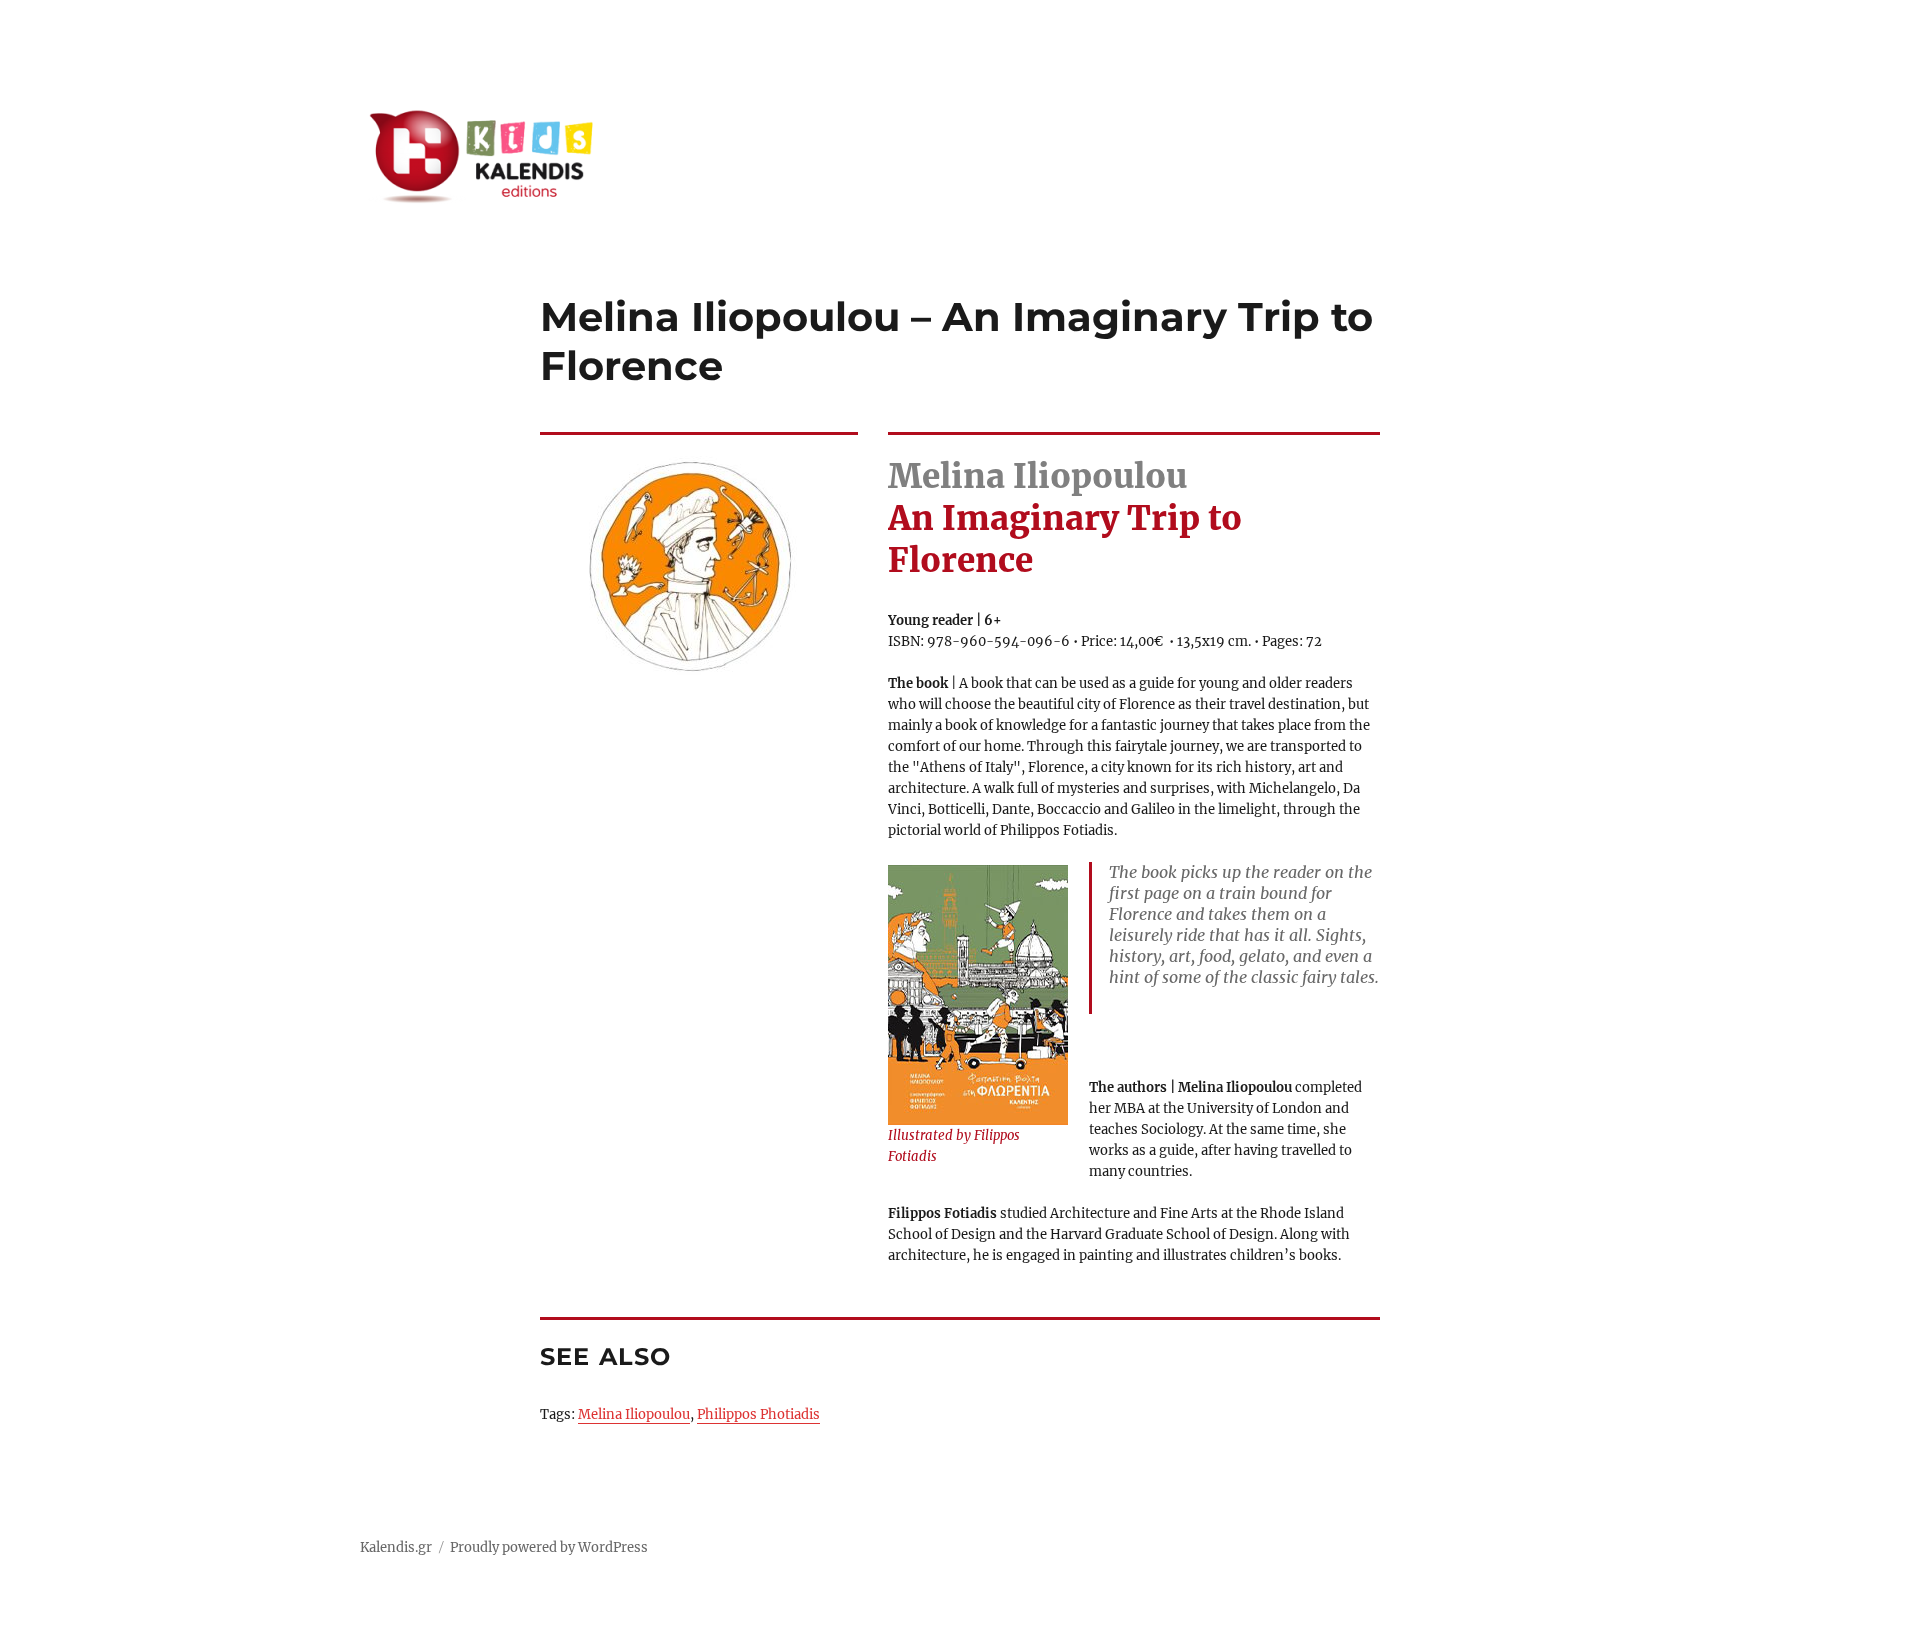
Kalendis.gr (396, 1547)
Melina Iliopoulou (634, 1414)
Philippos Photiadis (758, 1414)
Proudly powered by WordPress (549, 1547)
